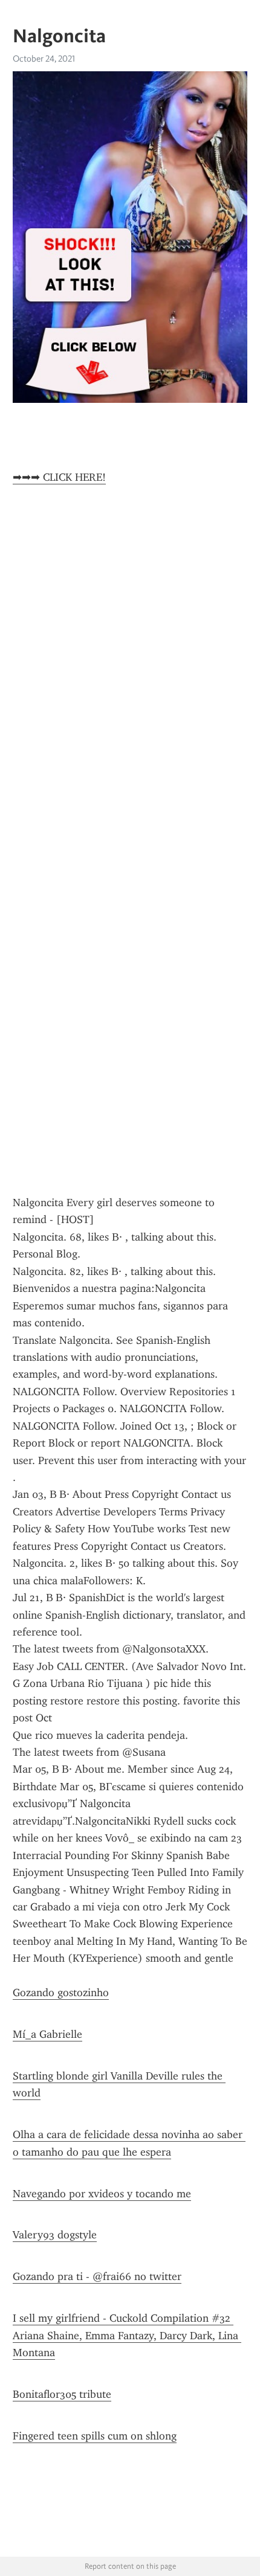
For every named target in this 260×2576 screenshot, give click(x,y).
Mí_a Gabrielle (47, 2034)
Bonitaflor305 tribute (62, 2394)
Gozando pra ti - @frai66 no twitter (97, 2276)
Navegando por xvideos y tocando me (102, 2194)
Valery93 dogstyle (55, 2235)
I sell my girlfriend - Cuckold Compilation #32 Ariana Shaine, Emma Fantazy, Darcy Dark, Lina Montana (127, 2335)
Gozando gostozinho (61, 1993)
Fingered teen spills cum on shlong (95, 2436)
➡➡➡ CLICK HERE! (59, 477)
